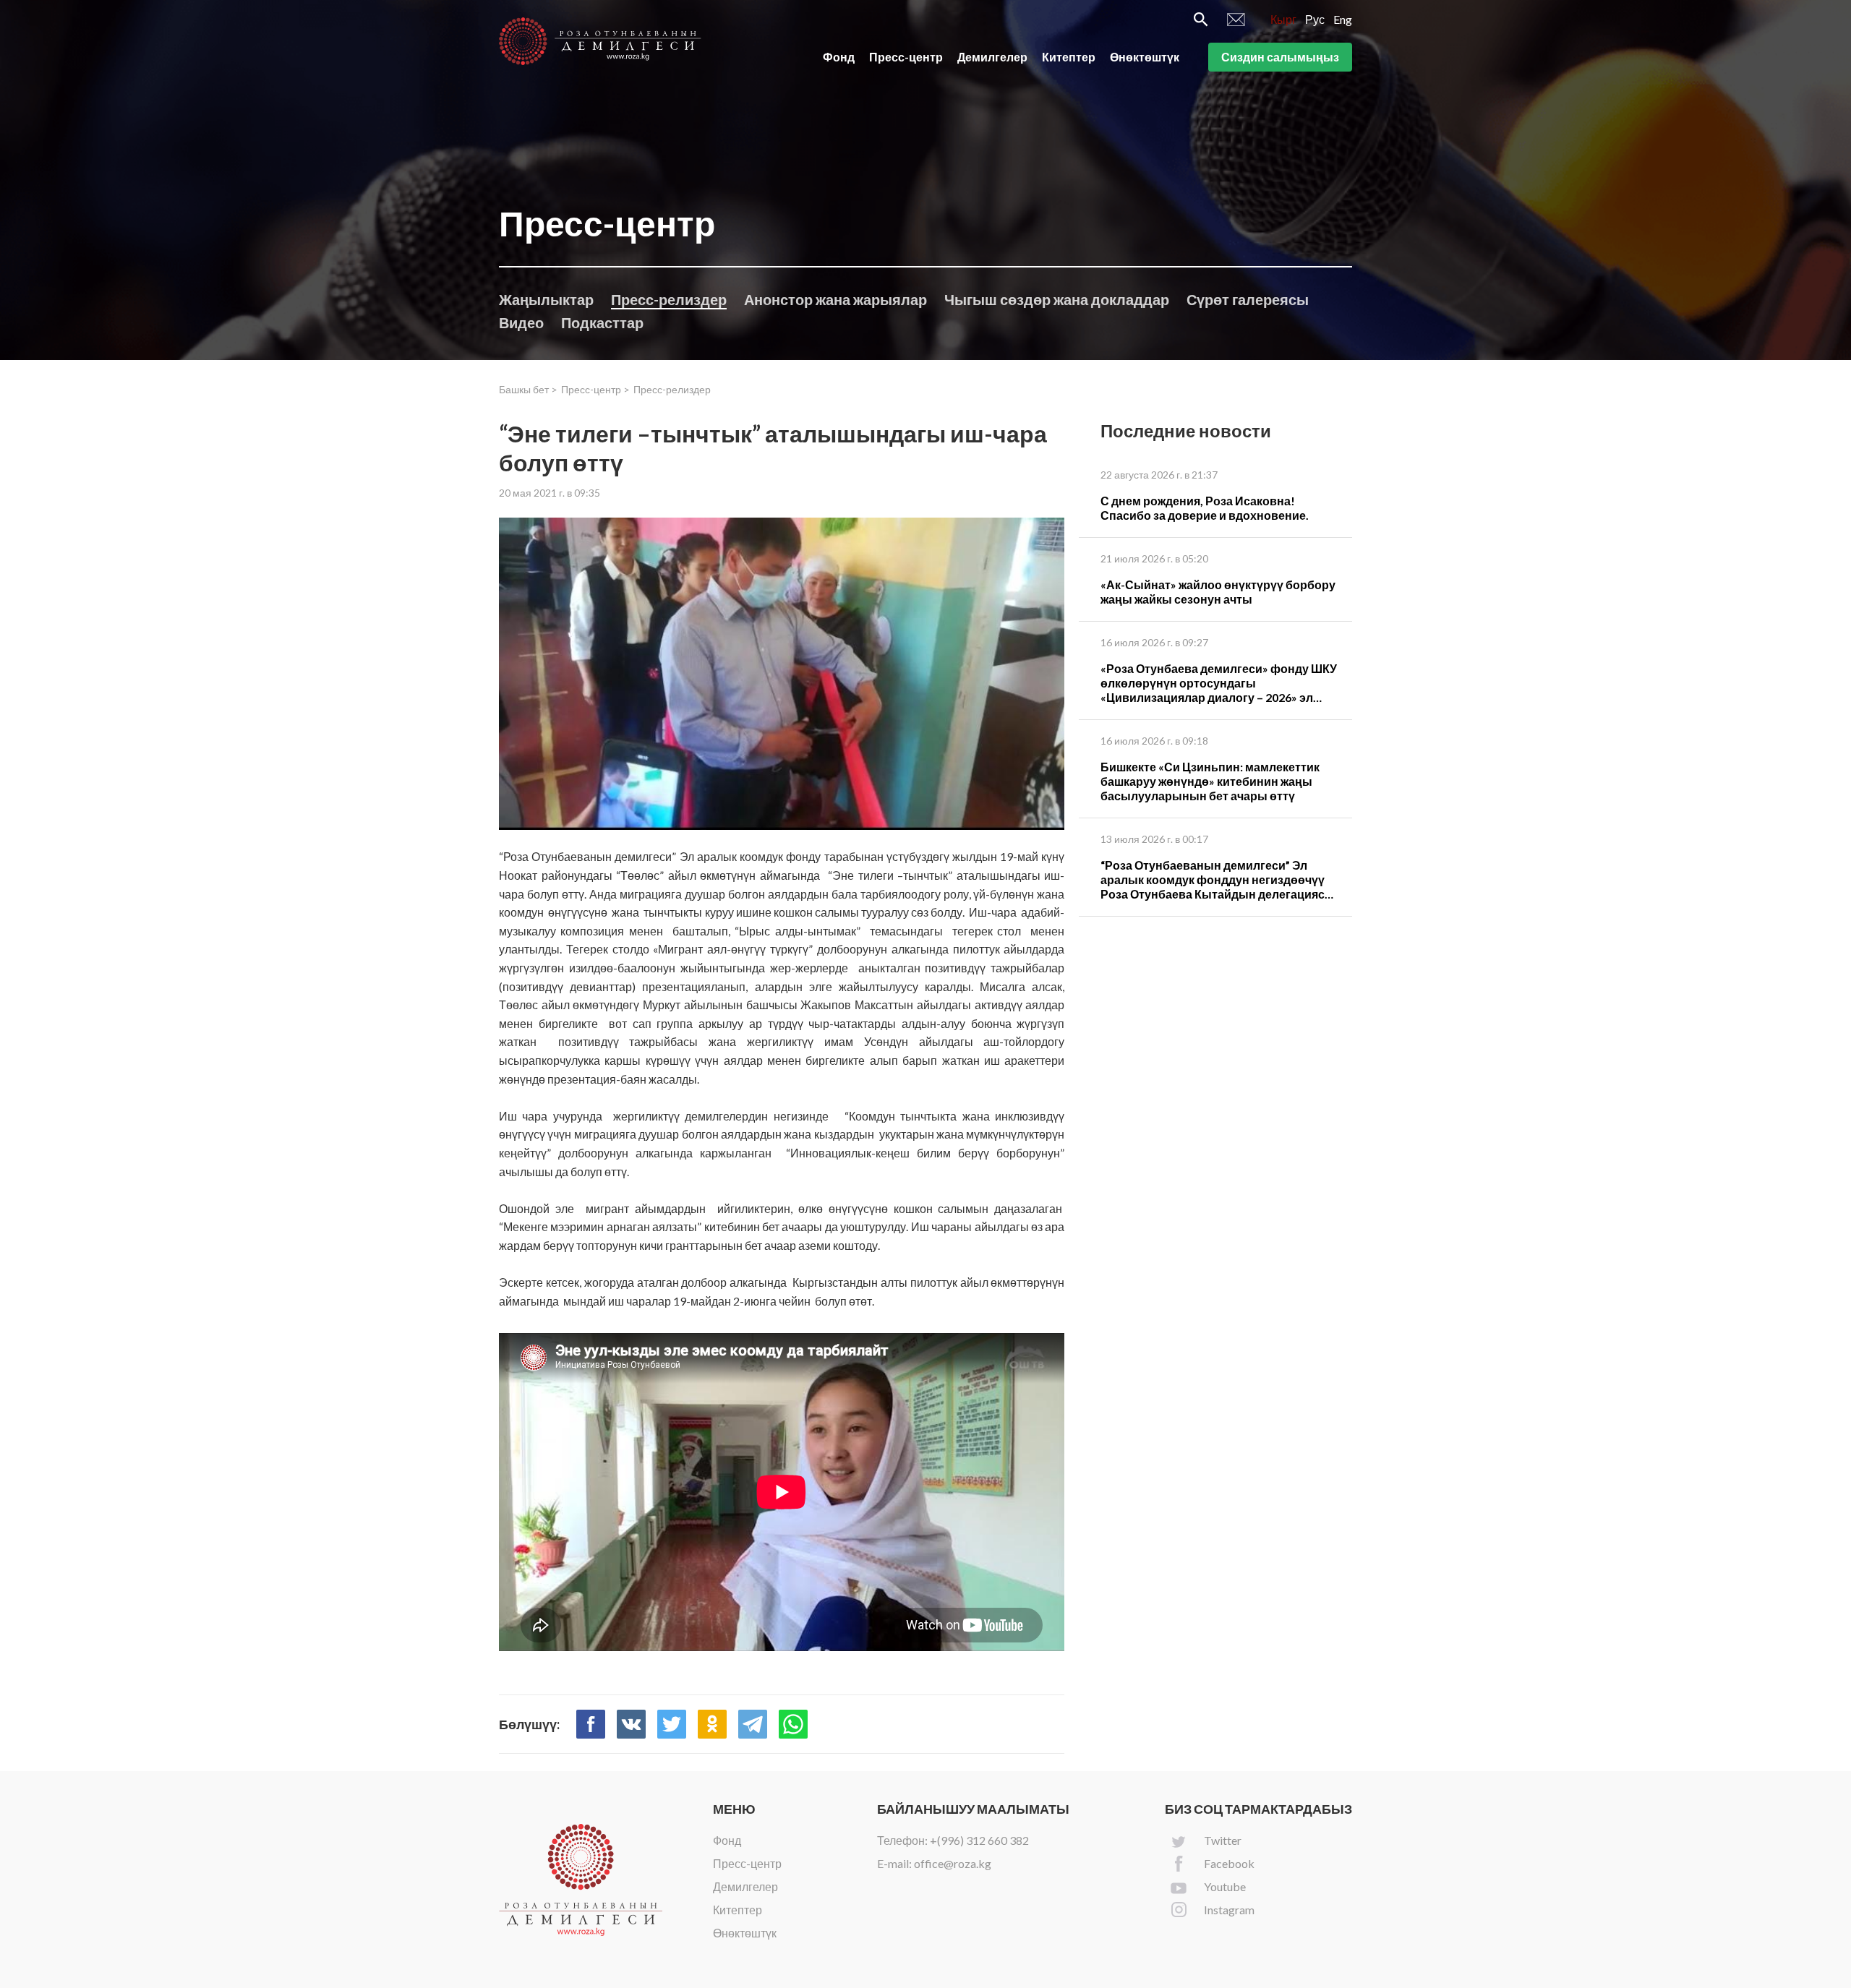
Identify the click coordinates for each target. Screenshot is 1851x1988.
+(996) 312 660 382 (979, 1840)
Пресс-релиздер (669, 299)
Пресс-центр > (595, 389)
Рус (1315, 19)
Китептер (1069, 57)
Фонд (839, 57)
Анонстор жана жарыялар (835, 299)
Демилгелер (992, 57)
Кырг (1283, 19)
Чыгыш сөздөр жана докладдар (1057, 299)
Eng (1343, 19)
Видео (521, 322)
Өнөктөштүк (1145, 57)
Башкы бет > (528, 389)
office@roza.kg (953, 1863)
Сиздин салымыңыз (1280, 57)
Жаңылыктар (546, 299)
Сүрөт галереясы (1248, 299)
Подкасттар (602, 322)
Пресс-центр (906, 57)
